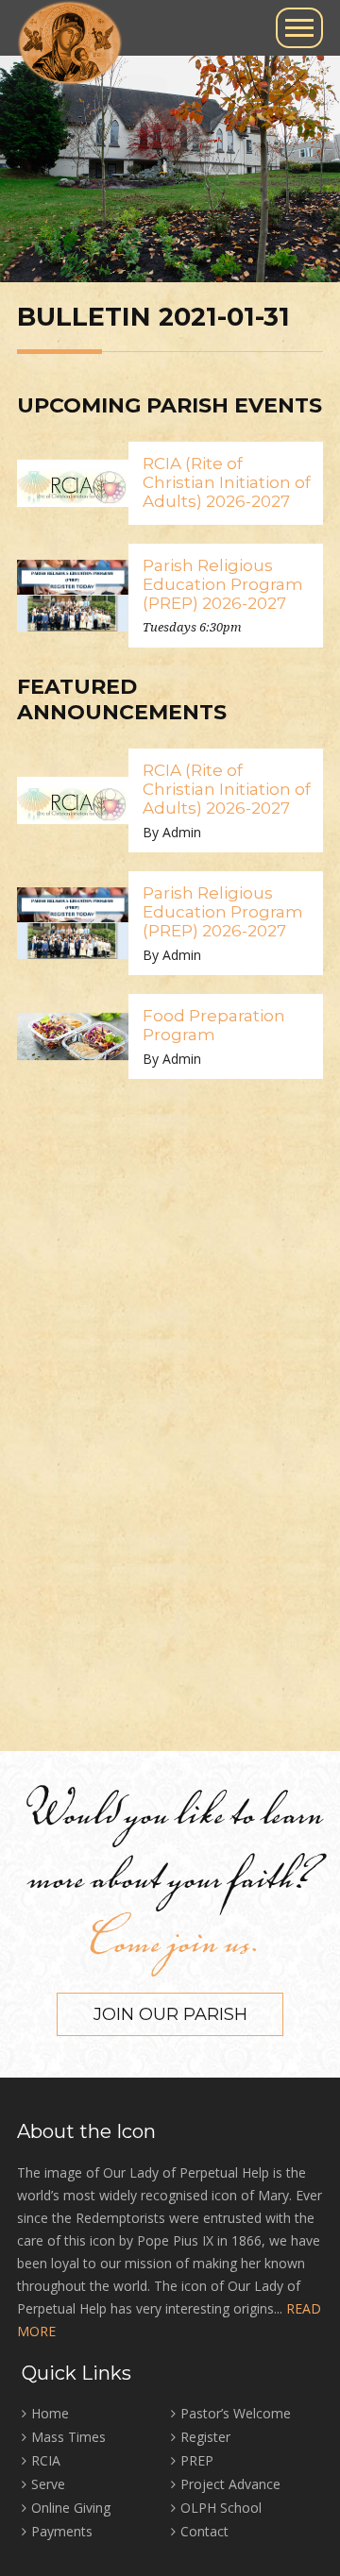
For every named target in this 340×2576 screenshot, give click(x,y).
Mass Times (68, 2437)
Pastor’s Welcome (236, 2413)
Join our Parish (170, 2014)
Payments (62, 2531)
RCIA (46, 2460)
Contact (204, 2531)
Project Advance (230, 2484)
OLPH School (221, 2508)
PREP (197, 2460)
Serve (48, 2484)
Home (50, 2413)
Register (205, 2437)
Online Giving (71, 2508)
